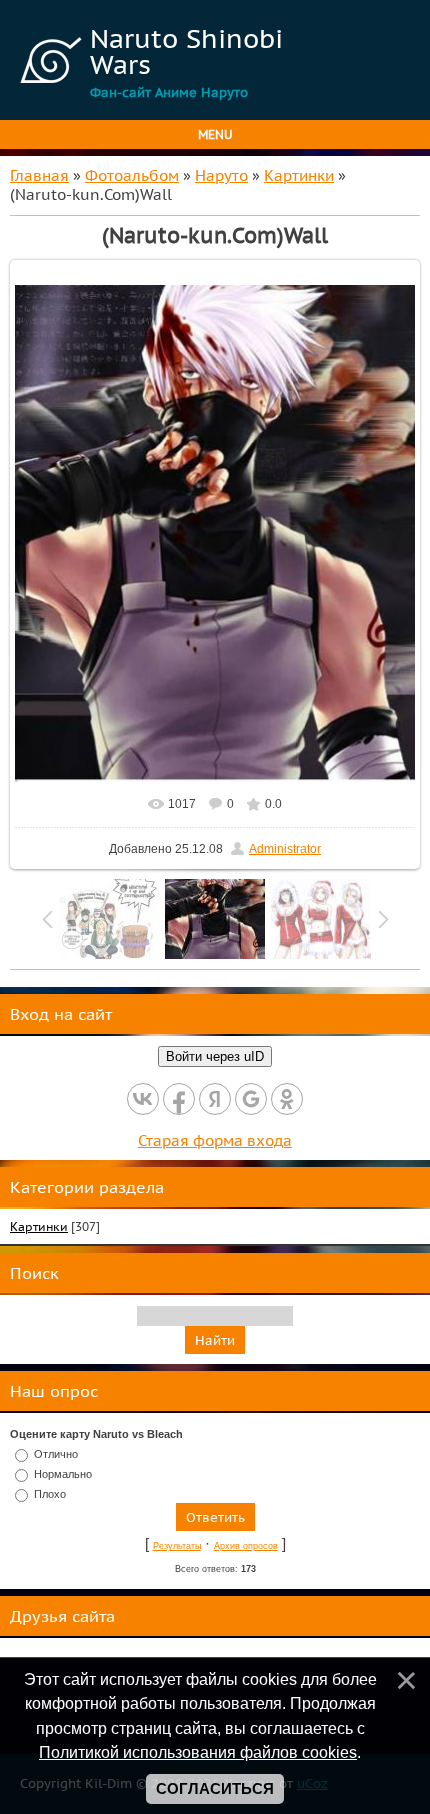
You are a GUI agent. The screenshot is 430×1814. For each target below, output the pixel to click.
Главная (39, 175)
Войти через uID (215, 1056)
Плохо (50, 1493)
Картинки (299, 175)
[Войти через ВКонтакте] (143, 1099)
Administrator (285, 849)
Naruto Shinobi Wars (186, 51)
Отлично (56, 1454)
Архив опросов (246, 1546)
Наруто (221, 175)
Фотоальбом (132, 175)
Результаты (177, 1546)
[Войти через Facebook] (179, 1099)
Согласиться (215, 1789)
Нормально (63, 1473)
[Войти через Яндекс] (215, 1099)
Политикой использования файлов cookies (198, 1752)
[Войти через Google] (251, 1099)
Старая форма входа (215, 1140)
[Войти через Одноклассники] (287, 1099)
